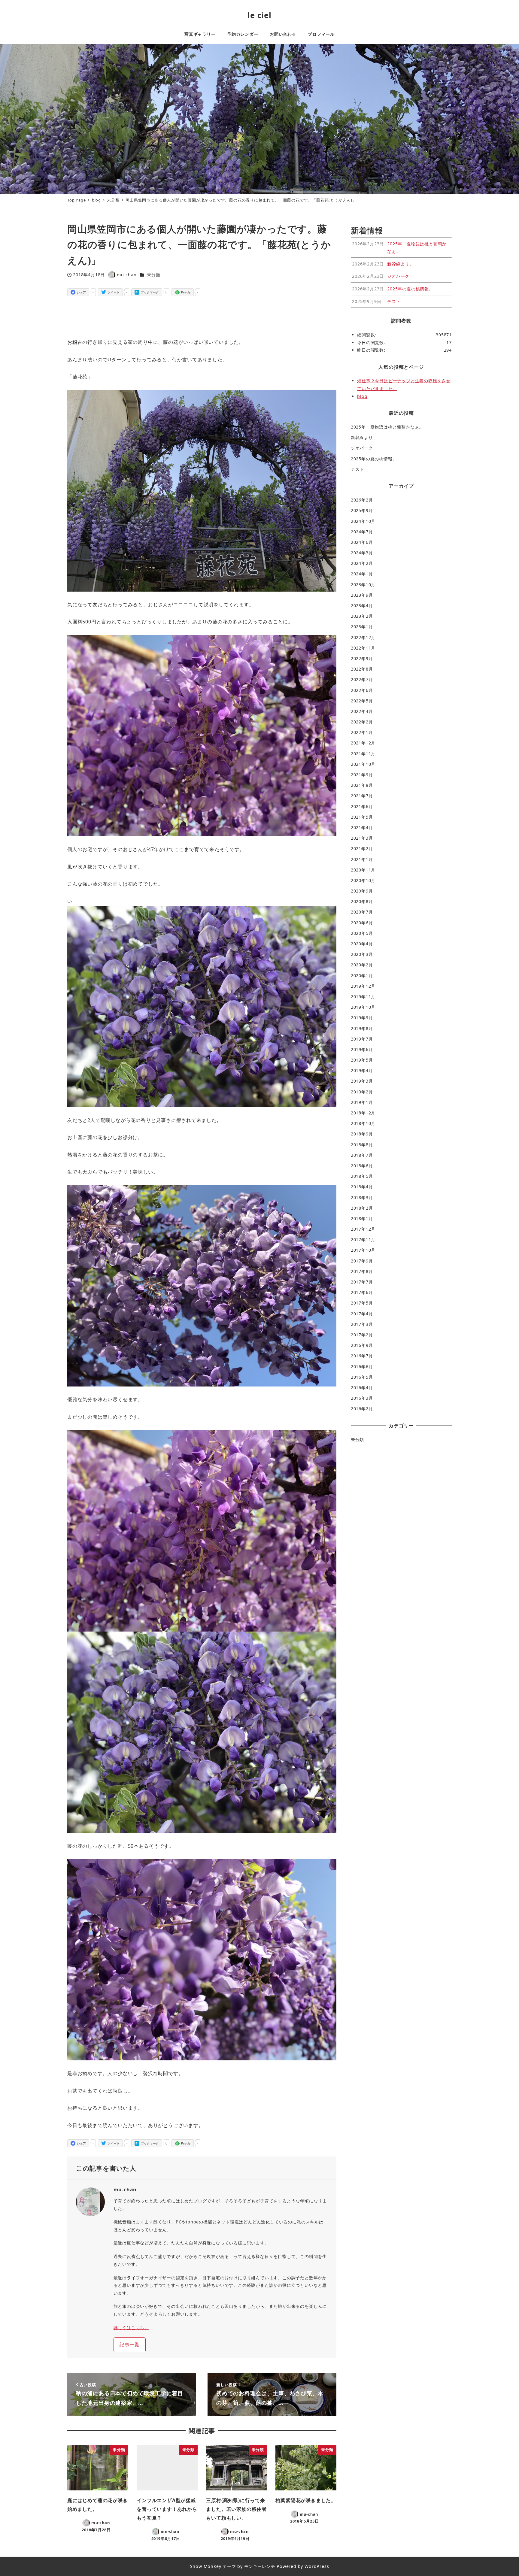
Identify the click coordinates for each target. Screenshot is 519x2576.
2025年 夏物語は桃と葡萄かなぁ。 (387, 427)
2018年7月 (362, 1155)
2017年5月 (362, 1303)
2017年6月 (362, 1292)
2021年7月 (362, 796)
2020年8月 (362, 901)
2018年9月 (362, 1134)
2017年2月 (362, 1335)
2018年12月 (363, 1113)
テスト (357, 469)
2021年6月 (362, 806)
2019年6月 (362, 1049)
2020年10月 (363, 880)
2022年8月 (362, 669)
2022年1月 (362, 732)
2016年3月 (362, 1398)
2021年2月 (362, 849)
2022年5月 (362, 701)
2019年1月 (362, 1102)
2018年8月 (362, 1145)
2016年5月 (362, 1377)
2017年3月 (362, 1324)
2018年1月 (362, 1218)
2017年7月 (362, 1282)
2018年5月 (362, 1176)
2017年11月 (363, 1240)
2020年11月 (363, 870)
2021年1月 (362, 859)
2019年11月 (363, 997)
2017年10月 (363, 1250)
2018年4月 (362, 1187)
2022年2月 (362, 722)
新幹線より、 (364, 437)
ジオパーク (362, 448)
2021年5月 (362, 817)
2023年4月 (362, 606)
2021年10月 (363, 764)
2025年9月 (362, 510)
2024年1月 (362, 574)
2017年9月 (362, 1261)
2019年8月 (362, 1028)
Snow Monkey (206, 2566)
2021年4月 (362, 827)
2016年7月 (362, 1356)
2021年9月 (362, 775)
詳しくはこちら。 (131, 2327)
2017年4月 (362, 1314)
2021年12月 (363, 743)
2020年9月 (362, 891)
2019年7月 (362, 1039)
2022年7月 (362, 679)
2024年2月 (362, 563)
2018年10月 (363, 1123)
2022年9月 (362, 658)
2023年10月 (363, 585)
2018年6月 (362, 1166)
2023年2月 (362, 616)
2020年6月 (362, 923)
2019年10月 (363, 1007)
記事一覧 (130, 2344)
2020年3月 (362, 954)
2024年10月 (363, 521)
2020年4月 (362, 944)
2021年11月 (363, 754)
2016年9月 (362, 1345)
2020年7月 (362, 912)
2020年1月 (362, 976)
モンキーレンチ (260, 2566)
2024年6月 (362, 542)
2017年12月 (363, 1229)
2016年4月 (362, 1388)
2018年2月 (362, 1208)
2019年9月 (362, 1018)
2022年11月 (363, 648)
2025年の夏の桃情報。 (374, 459)
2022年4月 (362, 711)
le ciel (259, 15)
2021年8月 (362, 785)
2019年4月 (362, 1070)
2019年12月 (363, 986)
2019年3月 (362, 1081)
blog (362, 396)
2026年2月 (362, 500)
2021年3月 (362, 838)
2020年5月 (362, 933)
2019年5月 (362, 1060)
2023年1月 (362, 627)
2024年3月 (362, 553)
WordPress (317, 2566)
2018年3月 (362, 1197)
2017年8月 (362, 1271)
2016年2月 (362, 1409)
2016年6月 (362, 1367)
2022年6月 (362, 690)
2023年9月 (362, 595)
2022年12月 (363, 637)
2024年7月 (362, 532)
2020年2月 (362, 965)
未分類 (153, 275)
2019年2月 (362, 1092)
